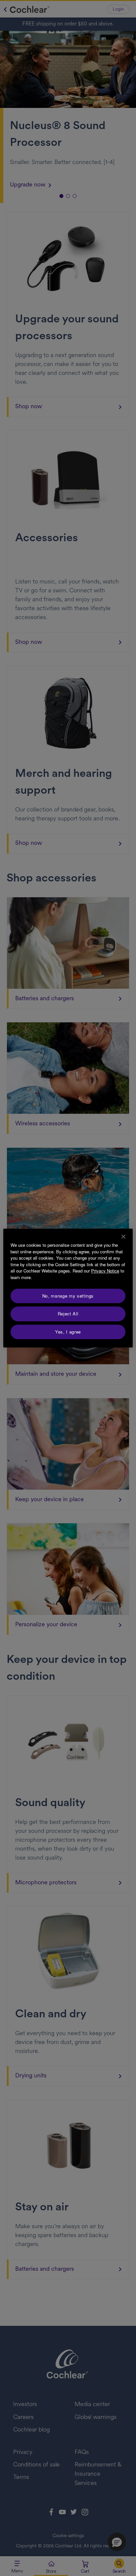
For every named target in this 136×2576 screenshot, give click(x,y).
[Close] (123, 1237)
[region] (68, 1288)
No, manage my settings (68, 1296)
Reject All (68, 1314)
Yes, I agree (68, 1332)
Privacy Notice (105, 1271)
